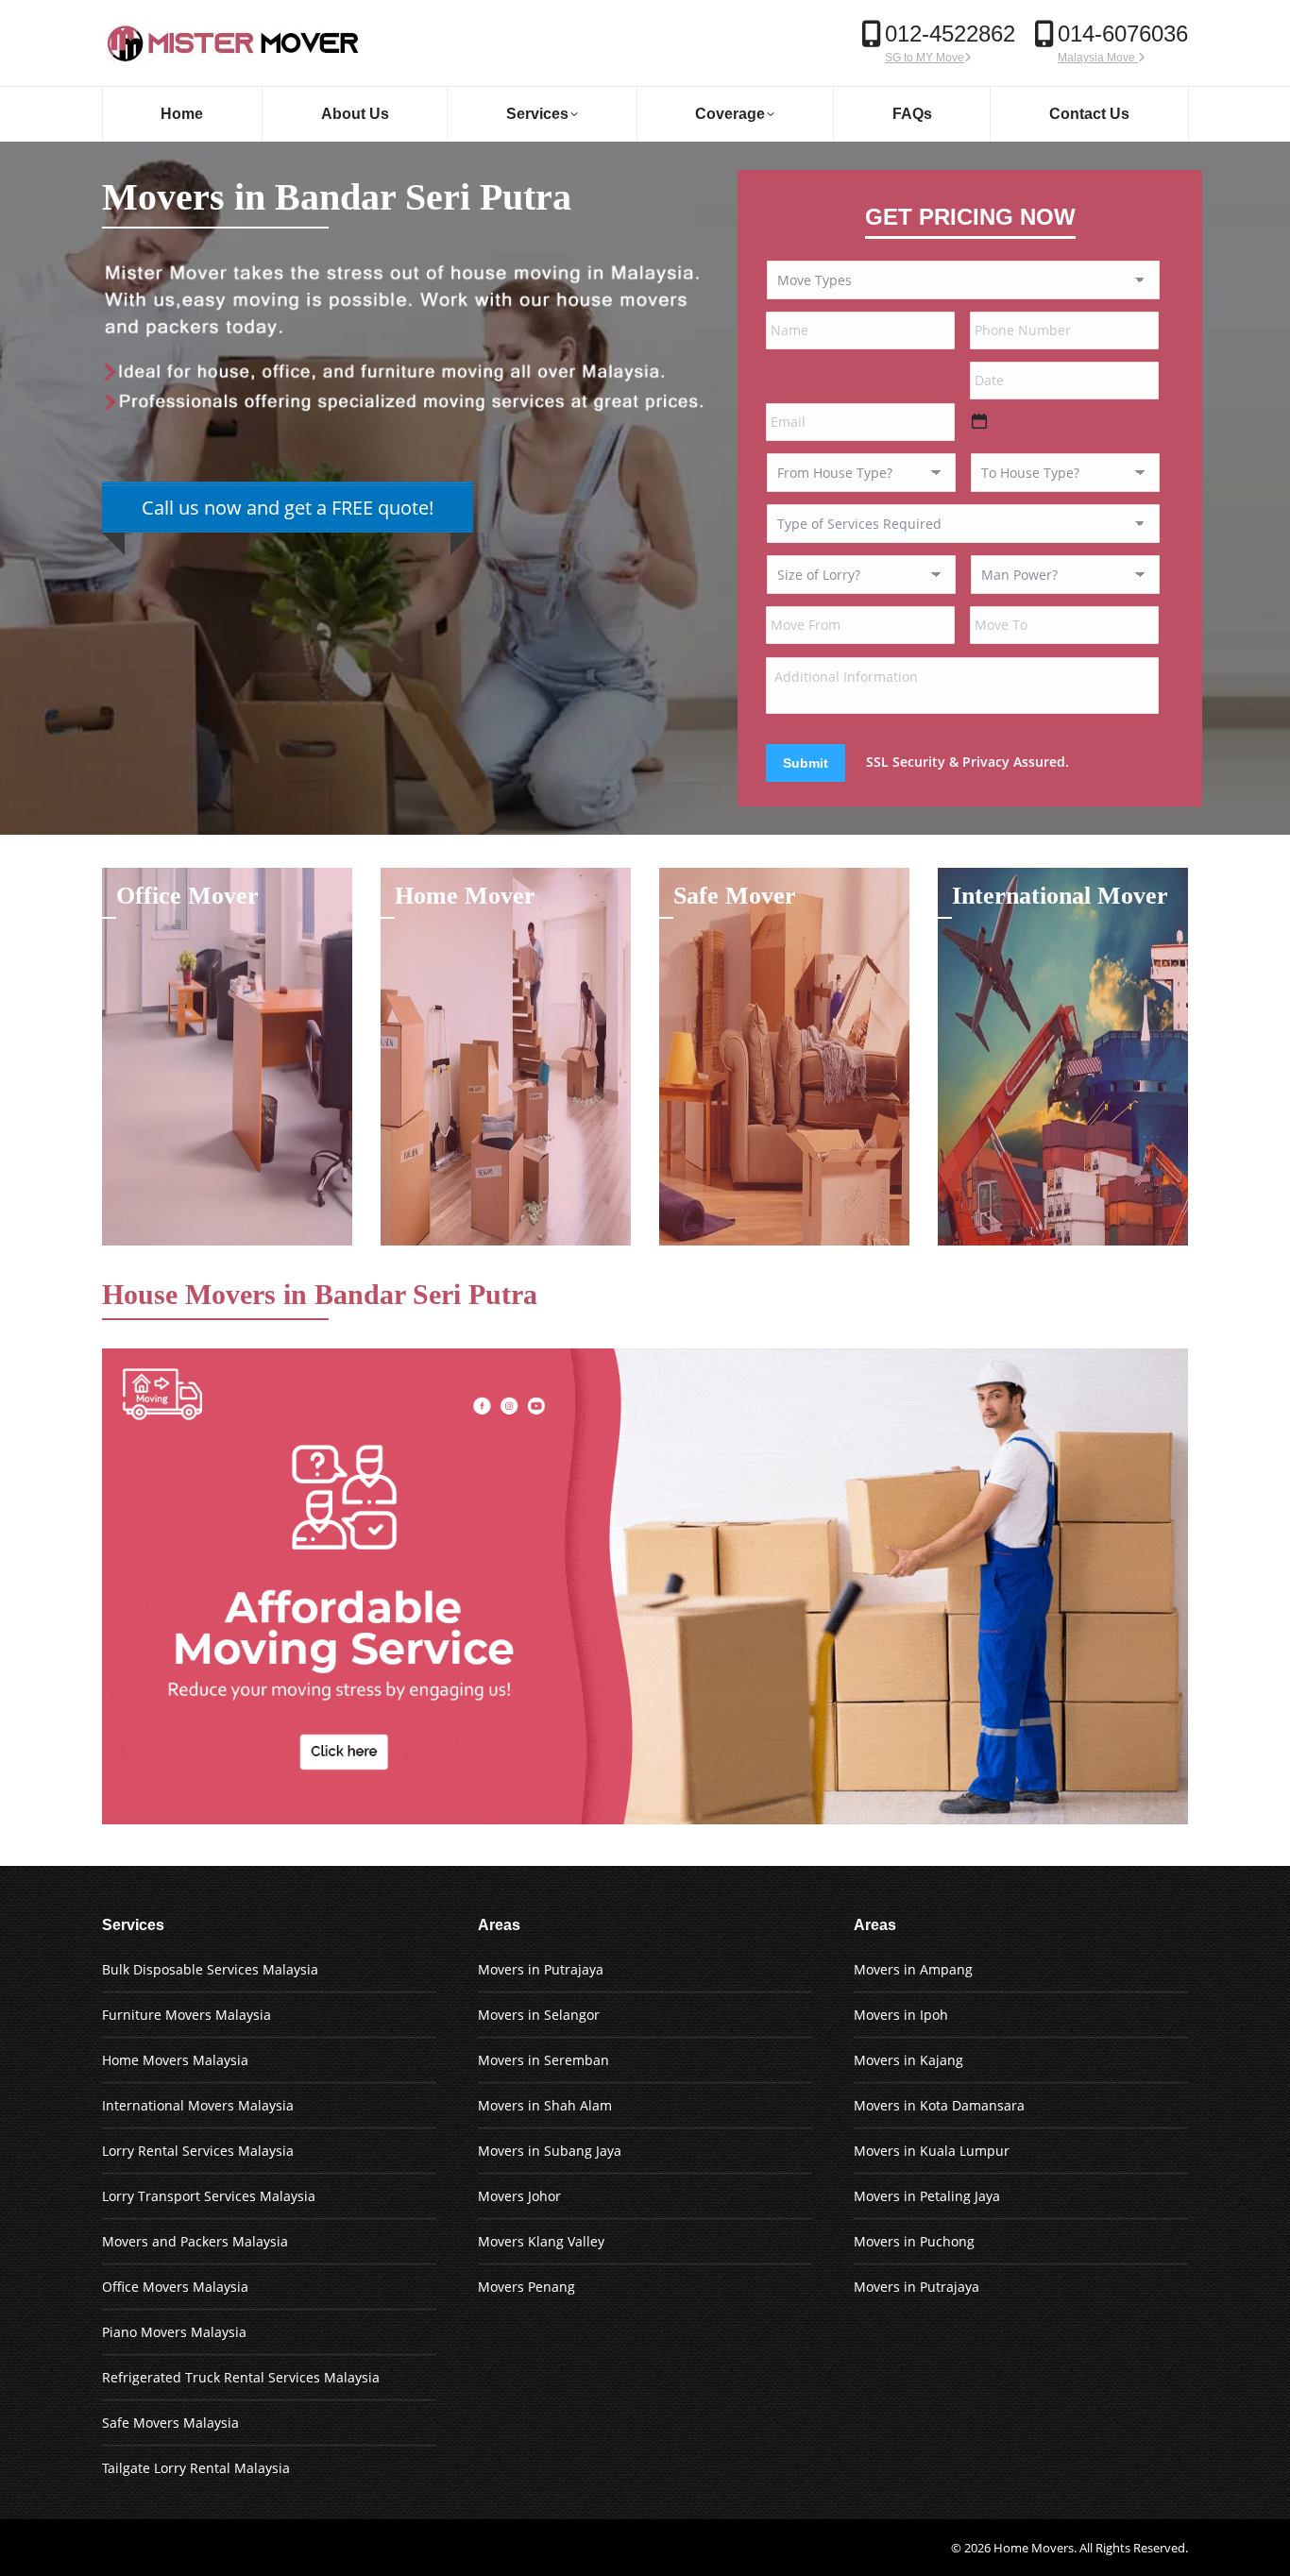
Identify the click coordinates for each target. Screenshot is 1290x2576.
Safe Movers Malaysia (170, 2423)
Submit (806, 763)
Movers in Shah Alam (545, 2105)
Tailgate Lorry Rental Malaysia (196, 2468)
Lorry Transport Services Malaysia (209, 2196)
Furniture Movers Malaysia (187, 2015)
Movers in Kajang (908, 2060)
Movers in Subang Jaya (550, 2151)
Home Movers (1034, 2548)
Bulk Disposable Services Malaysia (210, 1969)
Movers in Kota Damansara (939, 2105)
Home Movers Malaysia (175, 2060)
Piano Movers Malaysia (174, 2332)
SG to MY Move (925, 58)
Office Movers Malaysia (175, 2287)
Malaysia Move (1098, 58)
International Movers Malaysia (198, 2105)
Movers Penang (526, 2287)
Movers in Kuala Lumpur (932, 2151)
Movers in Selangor (539, 2015)
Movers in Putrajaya (541, 1969)
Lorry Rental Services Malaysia (198, 2151)
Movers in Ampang (913, 1969)
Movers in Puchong (914, 2241)
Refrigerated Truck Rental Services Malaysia (241, 2377)
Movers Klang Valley (541, 2241)
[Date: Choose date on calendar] (979, 421)
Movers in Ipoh (901, 2015)
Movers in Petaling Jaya (927, 2196)
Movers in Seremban (543, 2060)
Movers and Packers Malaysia (195, 2241)
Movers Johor (519, 2196)
